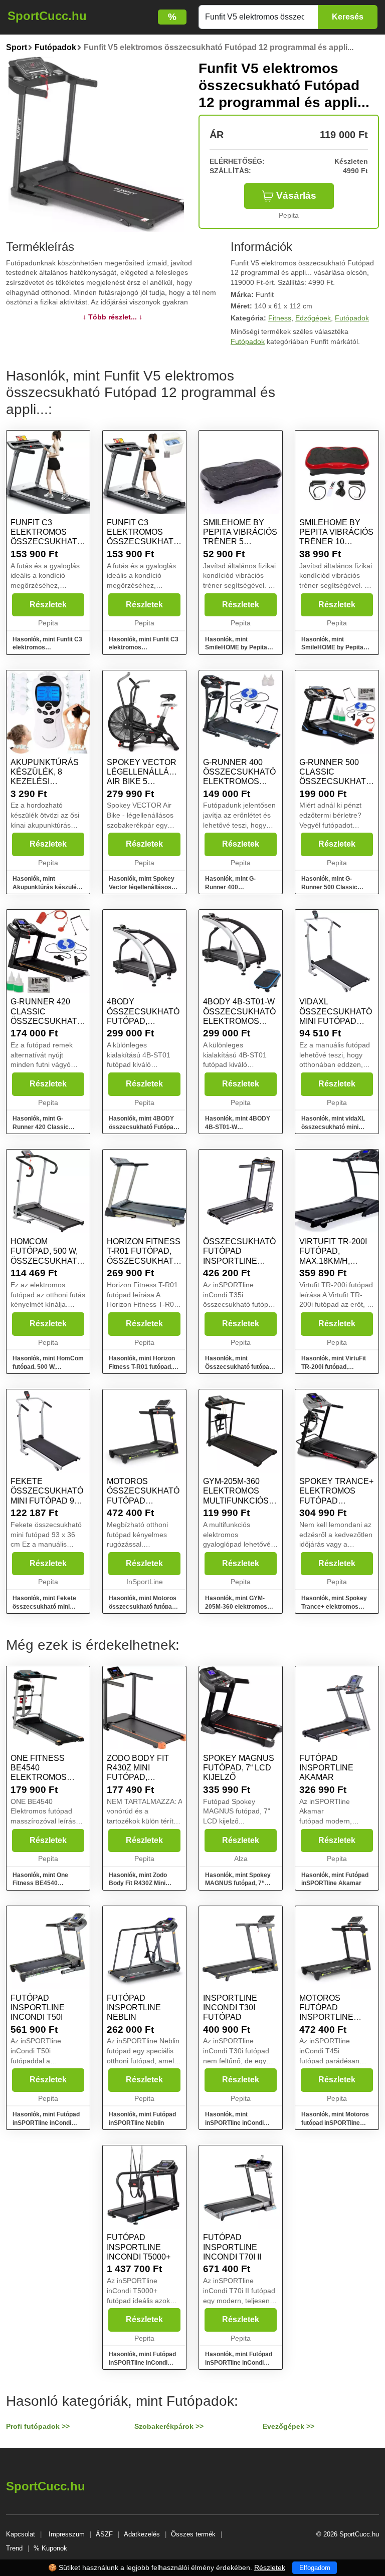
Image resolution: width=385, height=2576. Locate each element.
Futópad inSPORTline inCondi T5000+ (139, 2247)
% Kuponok (50, 2548)
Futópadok (352, 318)
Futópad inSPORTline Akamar (326, 1768)
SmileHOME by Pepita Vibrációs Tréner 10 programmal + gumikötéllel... (336, 542)
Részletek (48, 605)
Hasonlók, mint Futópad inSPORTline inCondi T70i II (239, 2363)
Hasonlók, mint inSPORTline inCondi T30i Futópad (234, 2123)
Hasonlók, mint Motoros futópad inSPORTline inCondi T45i (335, 2123)
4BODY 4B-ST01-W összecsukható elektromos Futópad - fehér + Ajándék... (240, 1021)
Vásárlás (296, 196)
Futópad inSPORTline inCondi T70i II (232, 2247)
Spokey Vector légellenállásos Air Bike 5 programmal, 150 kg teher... (146, 782)
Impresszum (67, 2534)
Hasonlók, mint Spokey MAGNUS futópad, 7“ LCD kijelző (238, 1884)
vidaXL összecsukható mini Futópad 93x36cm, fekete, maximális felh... (336, 1021)
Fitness (280, 318)
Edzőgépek (313, 318)
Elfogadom (315, 2568)
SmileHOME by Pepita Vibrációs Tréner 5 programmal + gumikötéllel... (240, 542)
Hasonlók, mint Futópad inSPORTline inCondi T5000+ (142, 2363)
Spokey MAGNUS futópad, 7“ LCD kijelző (239, 1768)
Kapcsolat (21, 2534)
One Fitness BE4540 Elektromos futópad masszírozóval (45, 1777)
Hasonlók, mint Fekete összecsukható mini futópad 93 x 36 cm (44, 1607)
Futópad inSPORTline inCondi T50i (38, 2007)
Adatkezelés (142, 2534)
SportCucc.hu (47, 16)
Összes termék (193, 2534)
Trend (14, 2548)
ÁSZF (104, 2534)
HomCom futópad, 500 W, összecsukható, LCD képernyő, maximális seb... (48, 1261)
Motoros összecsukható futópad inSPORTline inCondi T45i (143, 1501)
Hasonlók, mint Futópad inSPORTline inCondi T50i (46, 2123)
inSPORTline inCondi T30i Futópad (230, 2007)
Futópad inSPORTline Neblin (134, 2007)
